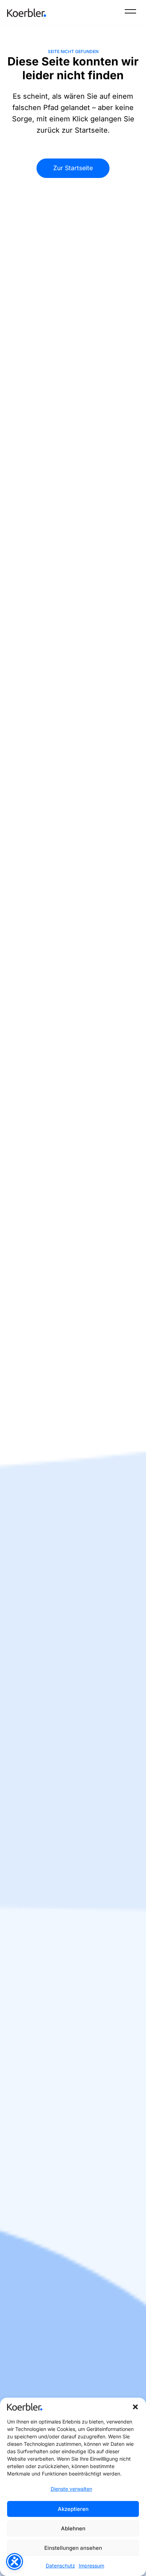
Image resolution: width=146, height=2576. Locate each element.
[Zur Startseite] (27, 13)
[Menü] (130, 13)
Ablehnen (73, 2528)
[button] (135, 2407)
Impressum (91, 2566)
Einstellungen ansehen (73, 2548)
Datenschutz (60, 2566)
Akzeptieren (73, 2509)
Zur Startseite (73, 168)
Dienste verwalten (71, 2489)
